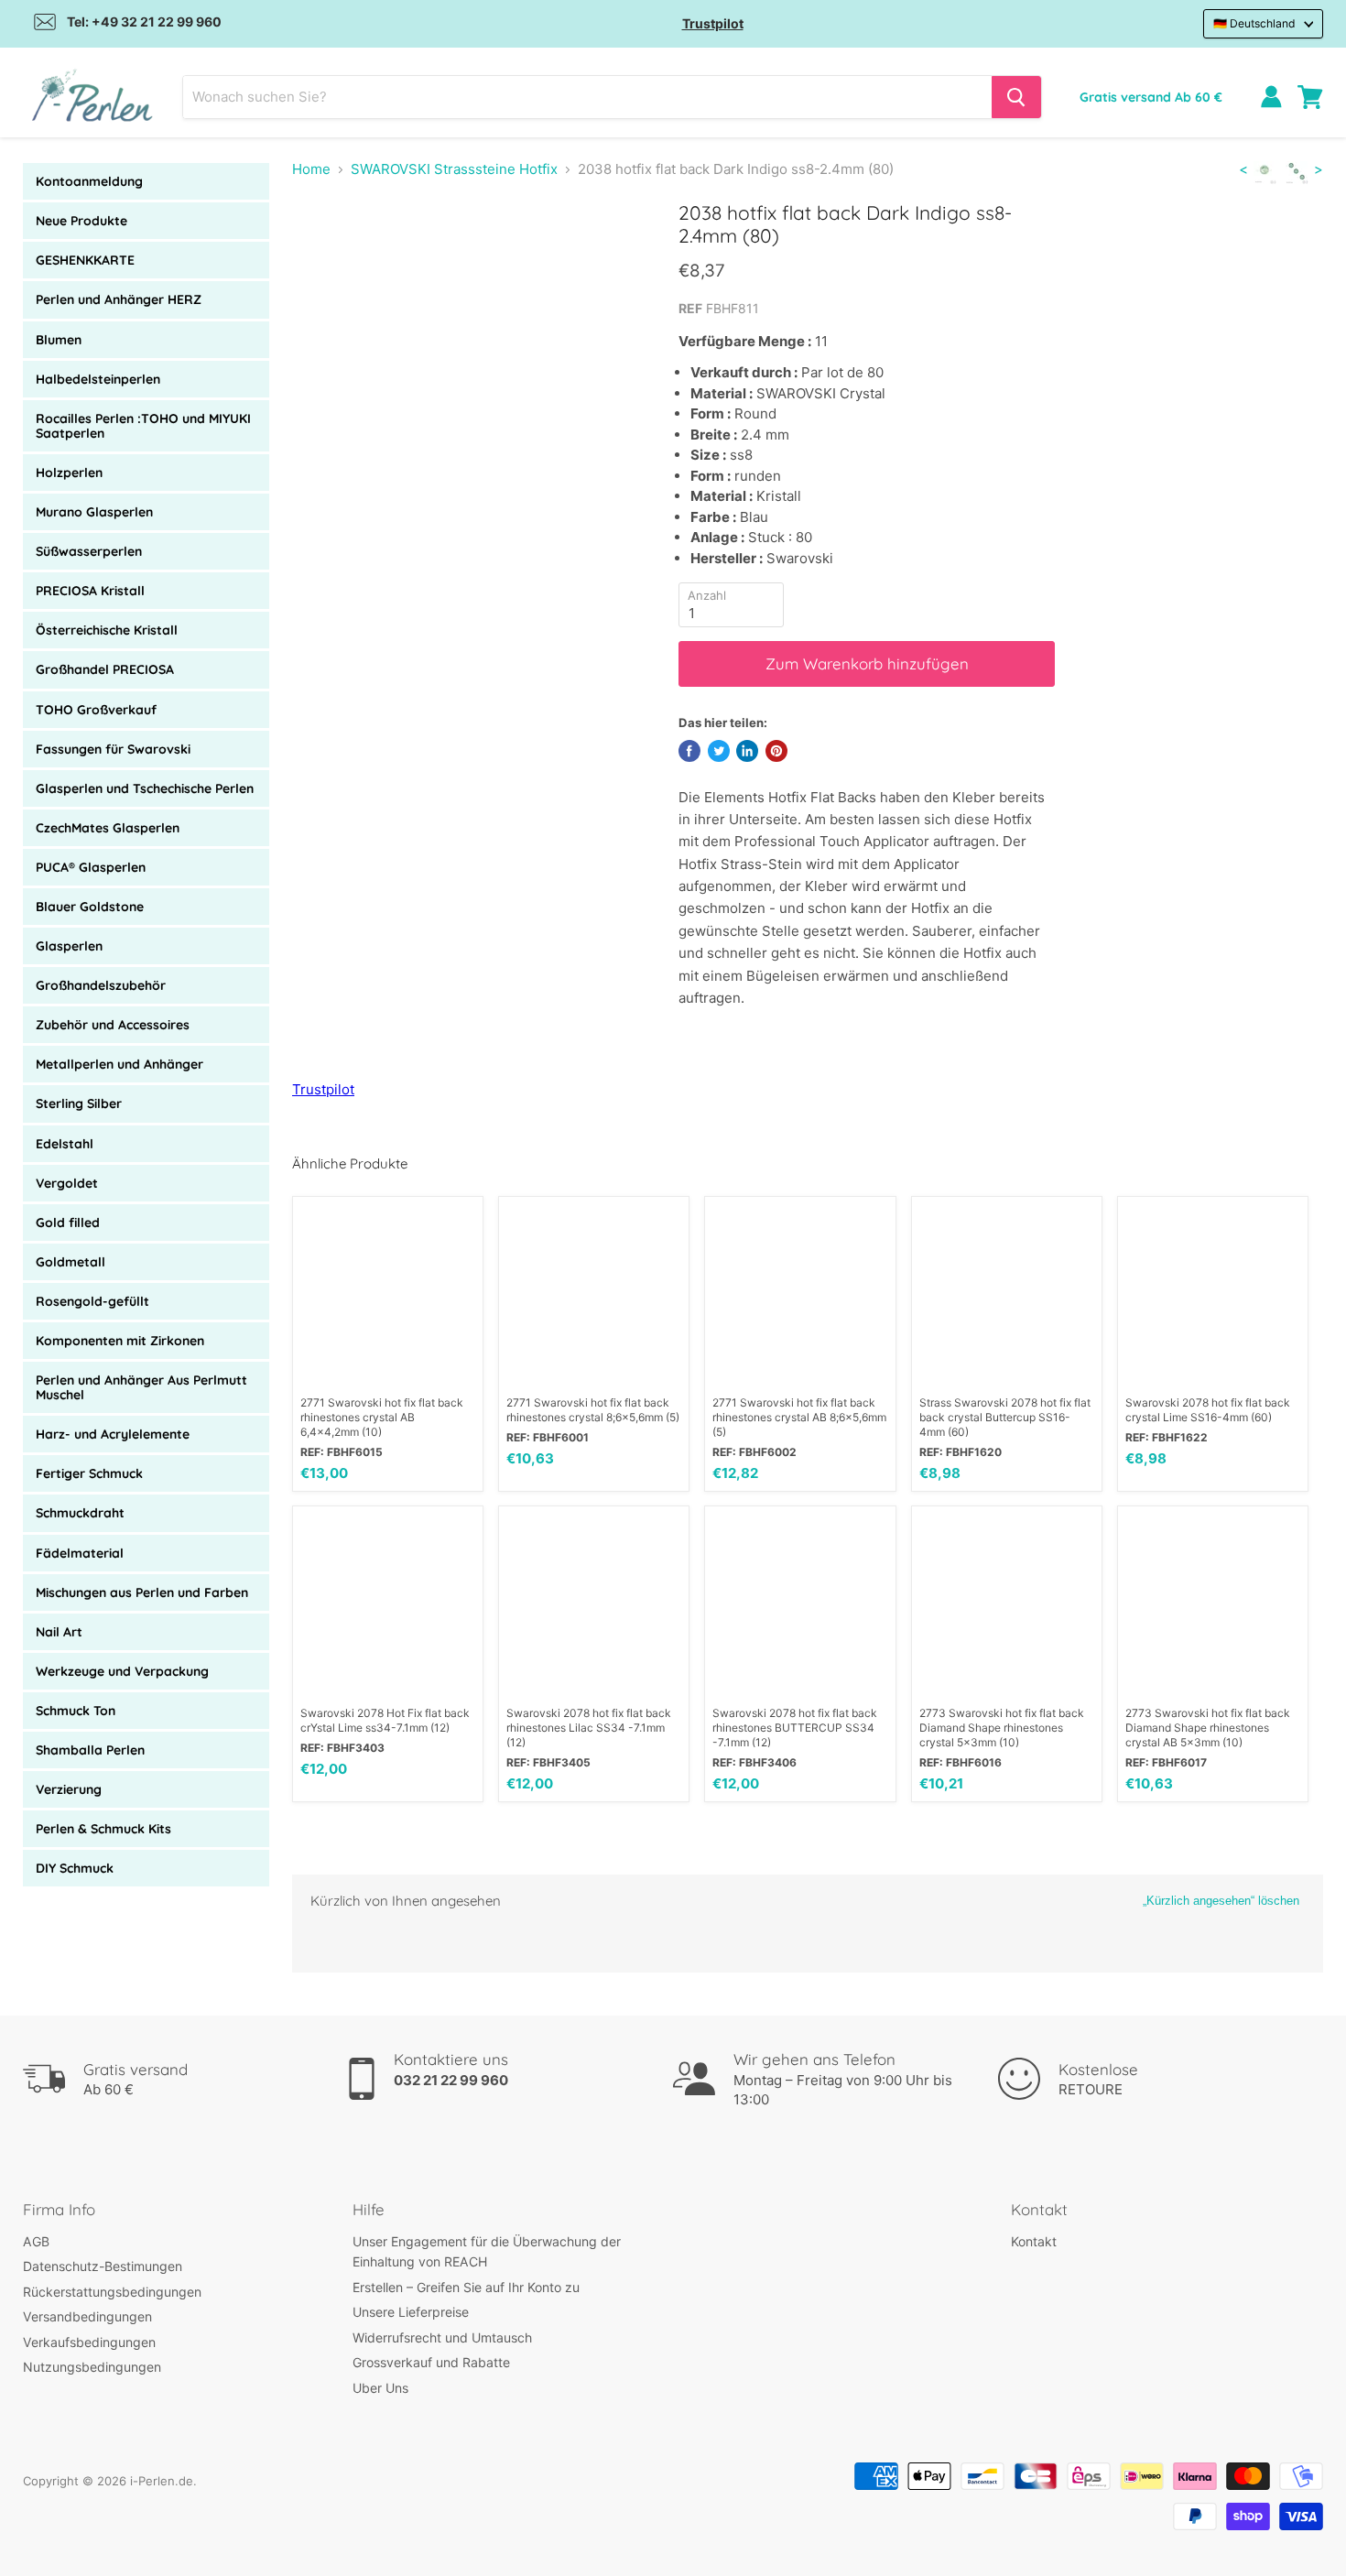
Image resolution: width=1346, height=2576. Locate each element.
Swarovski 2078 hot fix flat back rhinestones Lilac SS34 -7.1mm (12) (589, 1728)
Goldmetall (71, 1262)
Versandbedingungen (87, 2316)
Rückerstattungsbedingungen (112, 2292)
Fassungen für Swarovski (113, 749)
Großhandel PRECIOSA (105, 669)
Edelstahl (65, 1144)
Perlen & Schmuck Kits (103, 1829)
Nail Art (59, 1632)
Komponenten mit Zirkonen (120, 1341)
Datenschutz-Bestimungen (103, 2266)
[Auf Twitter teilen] (719, 751)
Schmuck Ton (76, 1711)
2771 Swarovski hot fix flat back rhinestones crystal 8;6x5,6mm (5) (593, 1410)
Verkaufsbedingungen (89, 2342)
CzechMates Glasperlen (108, 828)
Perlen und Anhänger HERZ (119, 299)
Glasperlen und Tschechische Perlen (145, 788)
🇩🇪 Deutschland (1254, 23)
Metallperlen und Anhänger (119, 1064)
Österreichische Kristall (107, 630)
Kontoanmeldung (89, 181)
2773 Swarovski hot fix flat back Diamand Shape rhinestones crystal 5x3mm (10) (1002, 1728)
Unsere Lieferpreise (411, 2312)
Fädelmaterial (80, 1553)
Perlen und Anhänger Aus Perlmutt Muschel (141, 1387)
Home (311, 169)
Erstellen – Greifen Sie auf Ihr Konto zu (466, 2287)
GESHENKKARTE (85, 260)
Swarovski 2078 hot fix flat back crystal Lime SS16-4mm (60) (1208, 1410)
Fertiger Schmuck (89, 1473)
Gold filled (68, 1223)
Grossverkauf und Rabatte (431, 2362)
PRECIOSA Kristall (90, 591)
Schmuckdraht (80, 1513)
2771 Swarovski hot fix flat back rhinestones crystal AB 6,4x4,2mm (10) (382, 1417)
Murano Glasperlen (94, 512)
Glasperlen (69, 946)
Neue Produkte (81, 221)
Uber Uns (380, 2388)
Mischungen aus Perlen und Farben (142, 1592)
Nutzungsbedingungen (92, 2367)
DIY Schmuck (75, 1868)
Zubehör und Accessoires (113, 1025)
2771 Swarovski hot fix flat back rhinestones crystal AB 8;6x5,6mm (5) (799, 1417)
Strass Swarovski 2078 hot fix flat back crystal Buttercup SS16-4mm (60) (1005, 1417)
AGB (36, 2241)
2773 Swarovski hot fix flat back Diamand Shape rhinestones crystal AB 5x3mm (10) (1208, 1728)
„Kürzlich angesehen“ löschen (1221, 1901)
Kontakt (1034, 2241)
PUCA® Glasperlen (91, 867)
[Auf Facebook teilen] (689, 751)
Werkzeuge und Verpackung (122, 1671)
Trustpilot (713, 23)
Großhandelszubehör (101, 985)
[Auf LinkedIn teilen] (747, 751)
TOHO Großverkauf (96, 710)
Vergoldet (67, 1183)
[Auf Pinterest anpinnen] (776, 751)
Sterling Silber (79, 1103)
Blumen (59, 340)
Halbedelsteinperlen (98, 379)
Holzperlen (69, 473)
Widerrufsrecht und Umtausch (442, 2337)
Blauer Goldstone (90, 907)
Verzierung (69, 1789)
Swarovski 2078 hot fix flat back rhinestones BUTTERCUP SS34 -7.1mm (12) (795, 1728)
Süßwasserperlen (89, 551)
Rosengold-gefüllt (92, 1301)
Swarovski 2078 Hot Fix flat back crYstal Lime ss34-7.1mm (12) (385, 1720)
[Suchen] (1016, 97)
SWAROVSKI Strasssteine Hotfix (454, 169)
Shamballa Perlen (90, 1750)
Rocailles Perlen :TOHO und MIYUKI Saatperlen (143, 426)
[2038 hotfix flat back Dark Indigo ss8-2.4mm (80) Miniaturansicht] (326, 253)
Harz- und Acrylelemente (113, 1434)
